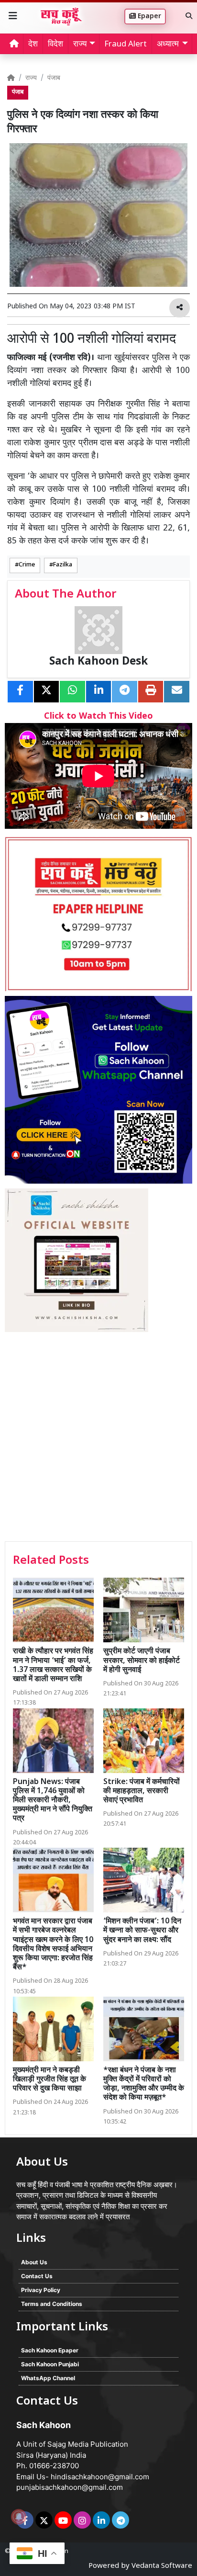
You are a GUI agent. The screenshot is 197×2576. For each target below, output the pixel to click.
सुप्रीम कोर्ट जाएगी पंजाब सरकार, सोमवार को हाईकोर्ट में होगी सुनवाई (142, 1661)
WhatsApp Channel (48, 2378)
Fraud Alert (126, 45)
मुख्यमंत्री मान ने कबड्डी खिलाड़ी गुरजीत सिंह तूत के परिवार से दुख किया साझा (49, 2080)
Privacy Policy (41, 2290)
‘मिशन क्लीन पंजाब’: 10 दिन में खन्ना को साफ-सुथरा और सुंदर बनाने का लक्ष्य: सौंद (142, 1931)
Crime (27, 565)
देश (33, 45)
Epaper (148, 17)
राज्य (31, 78)
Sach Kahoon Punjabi (50, 2364)
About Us (34, 2262)
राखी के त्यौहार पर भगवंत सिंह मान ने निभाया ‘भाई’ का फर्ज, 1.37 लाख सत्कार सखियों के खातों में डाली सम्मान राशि (53, 1666)
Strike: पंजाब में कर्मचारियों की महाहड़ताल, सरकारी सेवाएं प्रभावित (142, 1791)
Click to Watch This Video (98, 717)
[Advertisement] (98, 1438)
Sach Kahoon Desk (98, 662)
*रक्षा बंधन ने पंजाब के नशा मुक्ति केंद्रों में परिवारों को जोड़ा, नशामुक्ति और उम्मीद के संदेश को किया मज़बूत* (144, 2085)
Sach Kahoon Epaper (50, 2350)
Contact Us (37, 2276)
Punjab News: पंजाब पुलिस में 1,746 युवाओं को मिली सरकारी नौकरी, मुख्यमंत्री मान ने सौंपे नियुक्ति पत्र (53, 1801)
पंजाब (54, 78)
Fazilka (63, 565)
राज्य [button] (80, 45)
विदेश (55, 45)
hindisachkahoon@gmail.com (100, 2477)
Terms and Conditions (52, 2304)
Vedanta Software (162, 2566)
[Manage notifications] (19, 2517)
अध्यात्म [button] (168, 45)
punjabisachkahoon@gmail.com (70, 2487)
